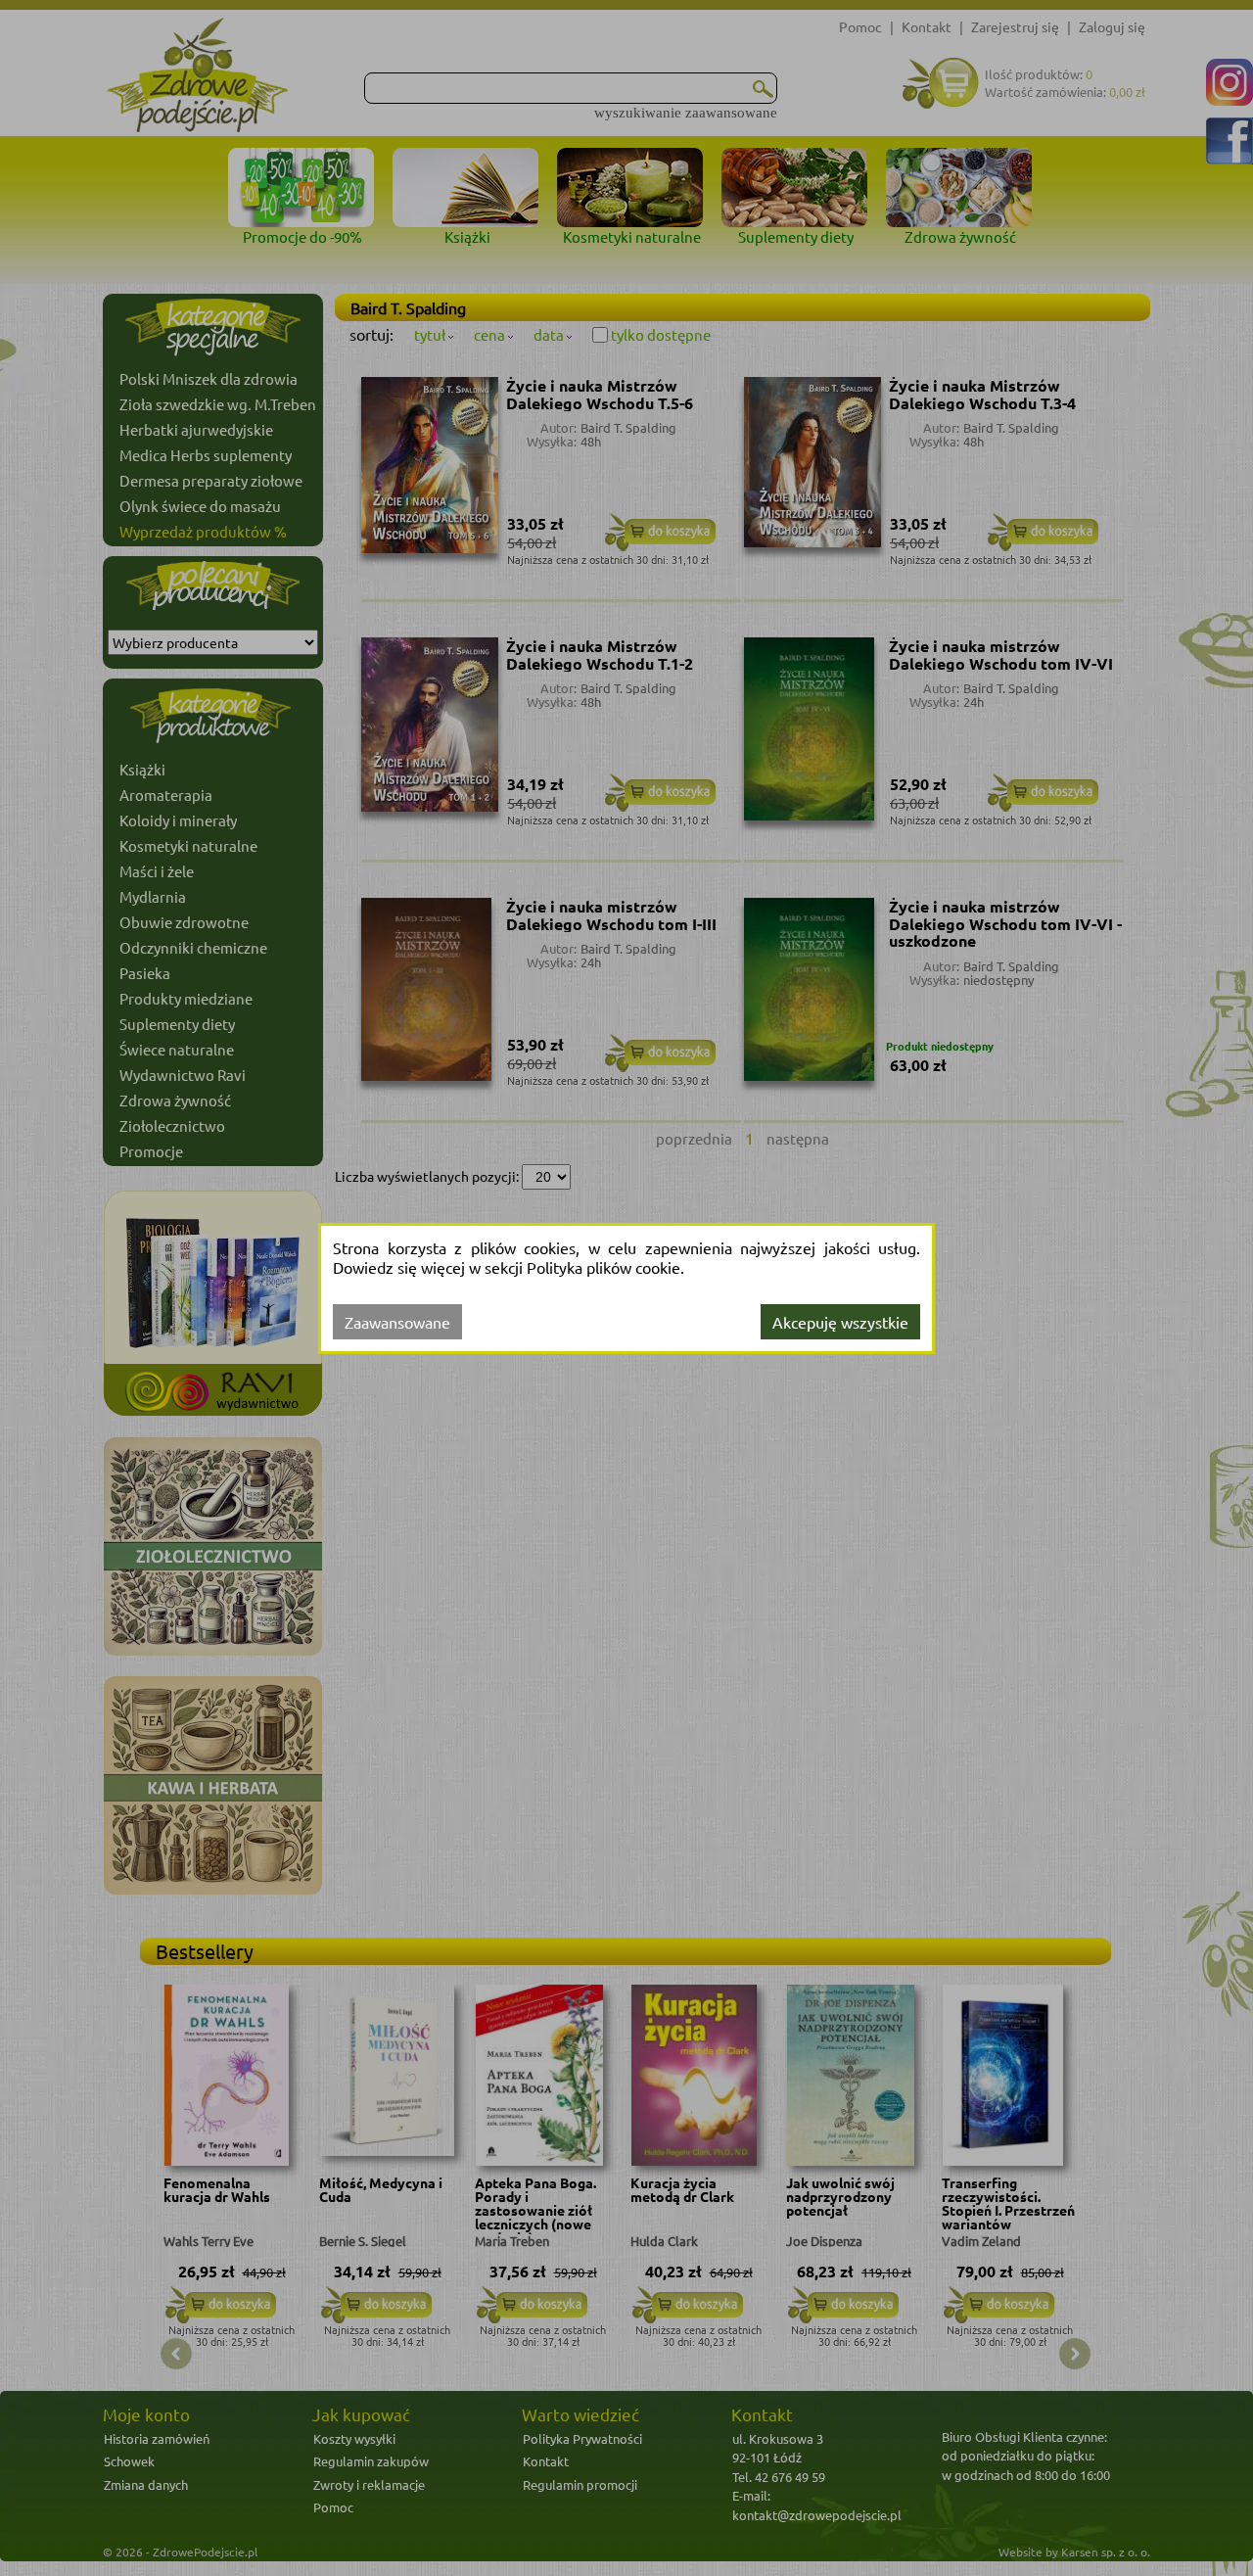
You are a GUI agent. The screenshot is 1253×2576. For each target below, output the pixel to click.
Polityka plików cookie (603, 1267)
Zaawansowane (397, 1322)
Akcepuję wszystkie (840, 1322)
